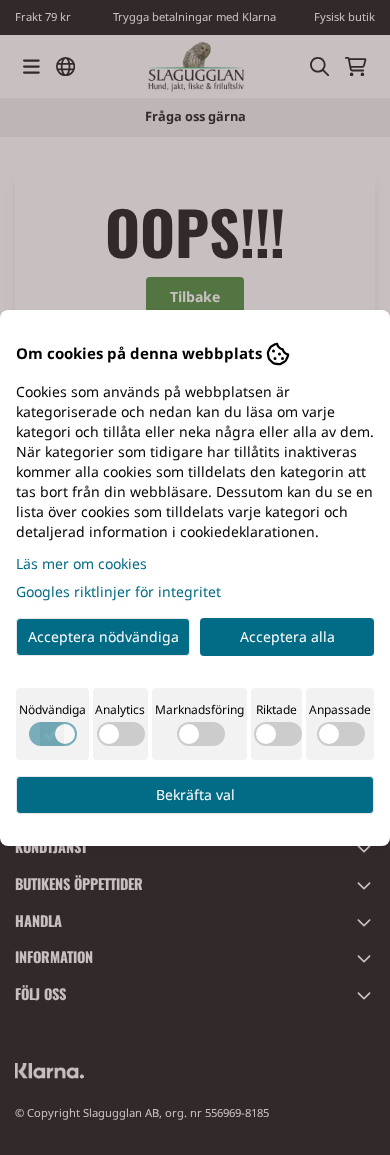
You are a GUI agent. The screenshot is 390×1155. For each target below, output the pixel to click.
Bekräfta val (195, 794)
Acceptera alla (287, 636)
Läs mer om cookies (81, 563)
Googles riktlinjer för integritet (118, 591)
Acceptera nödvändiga (103, 636)
